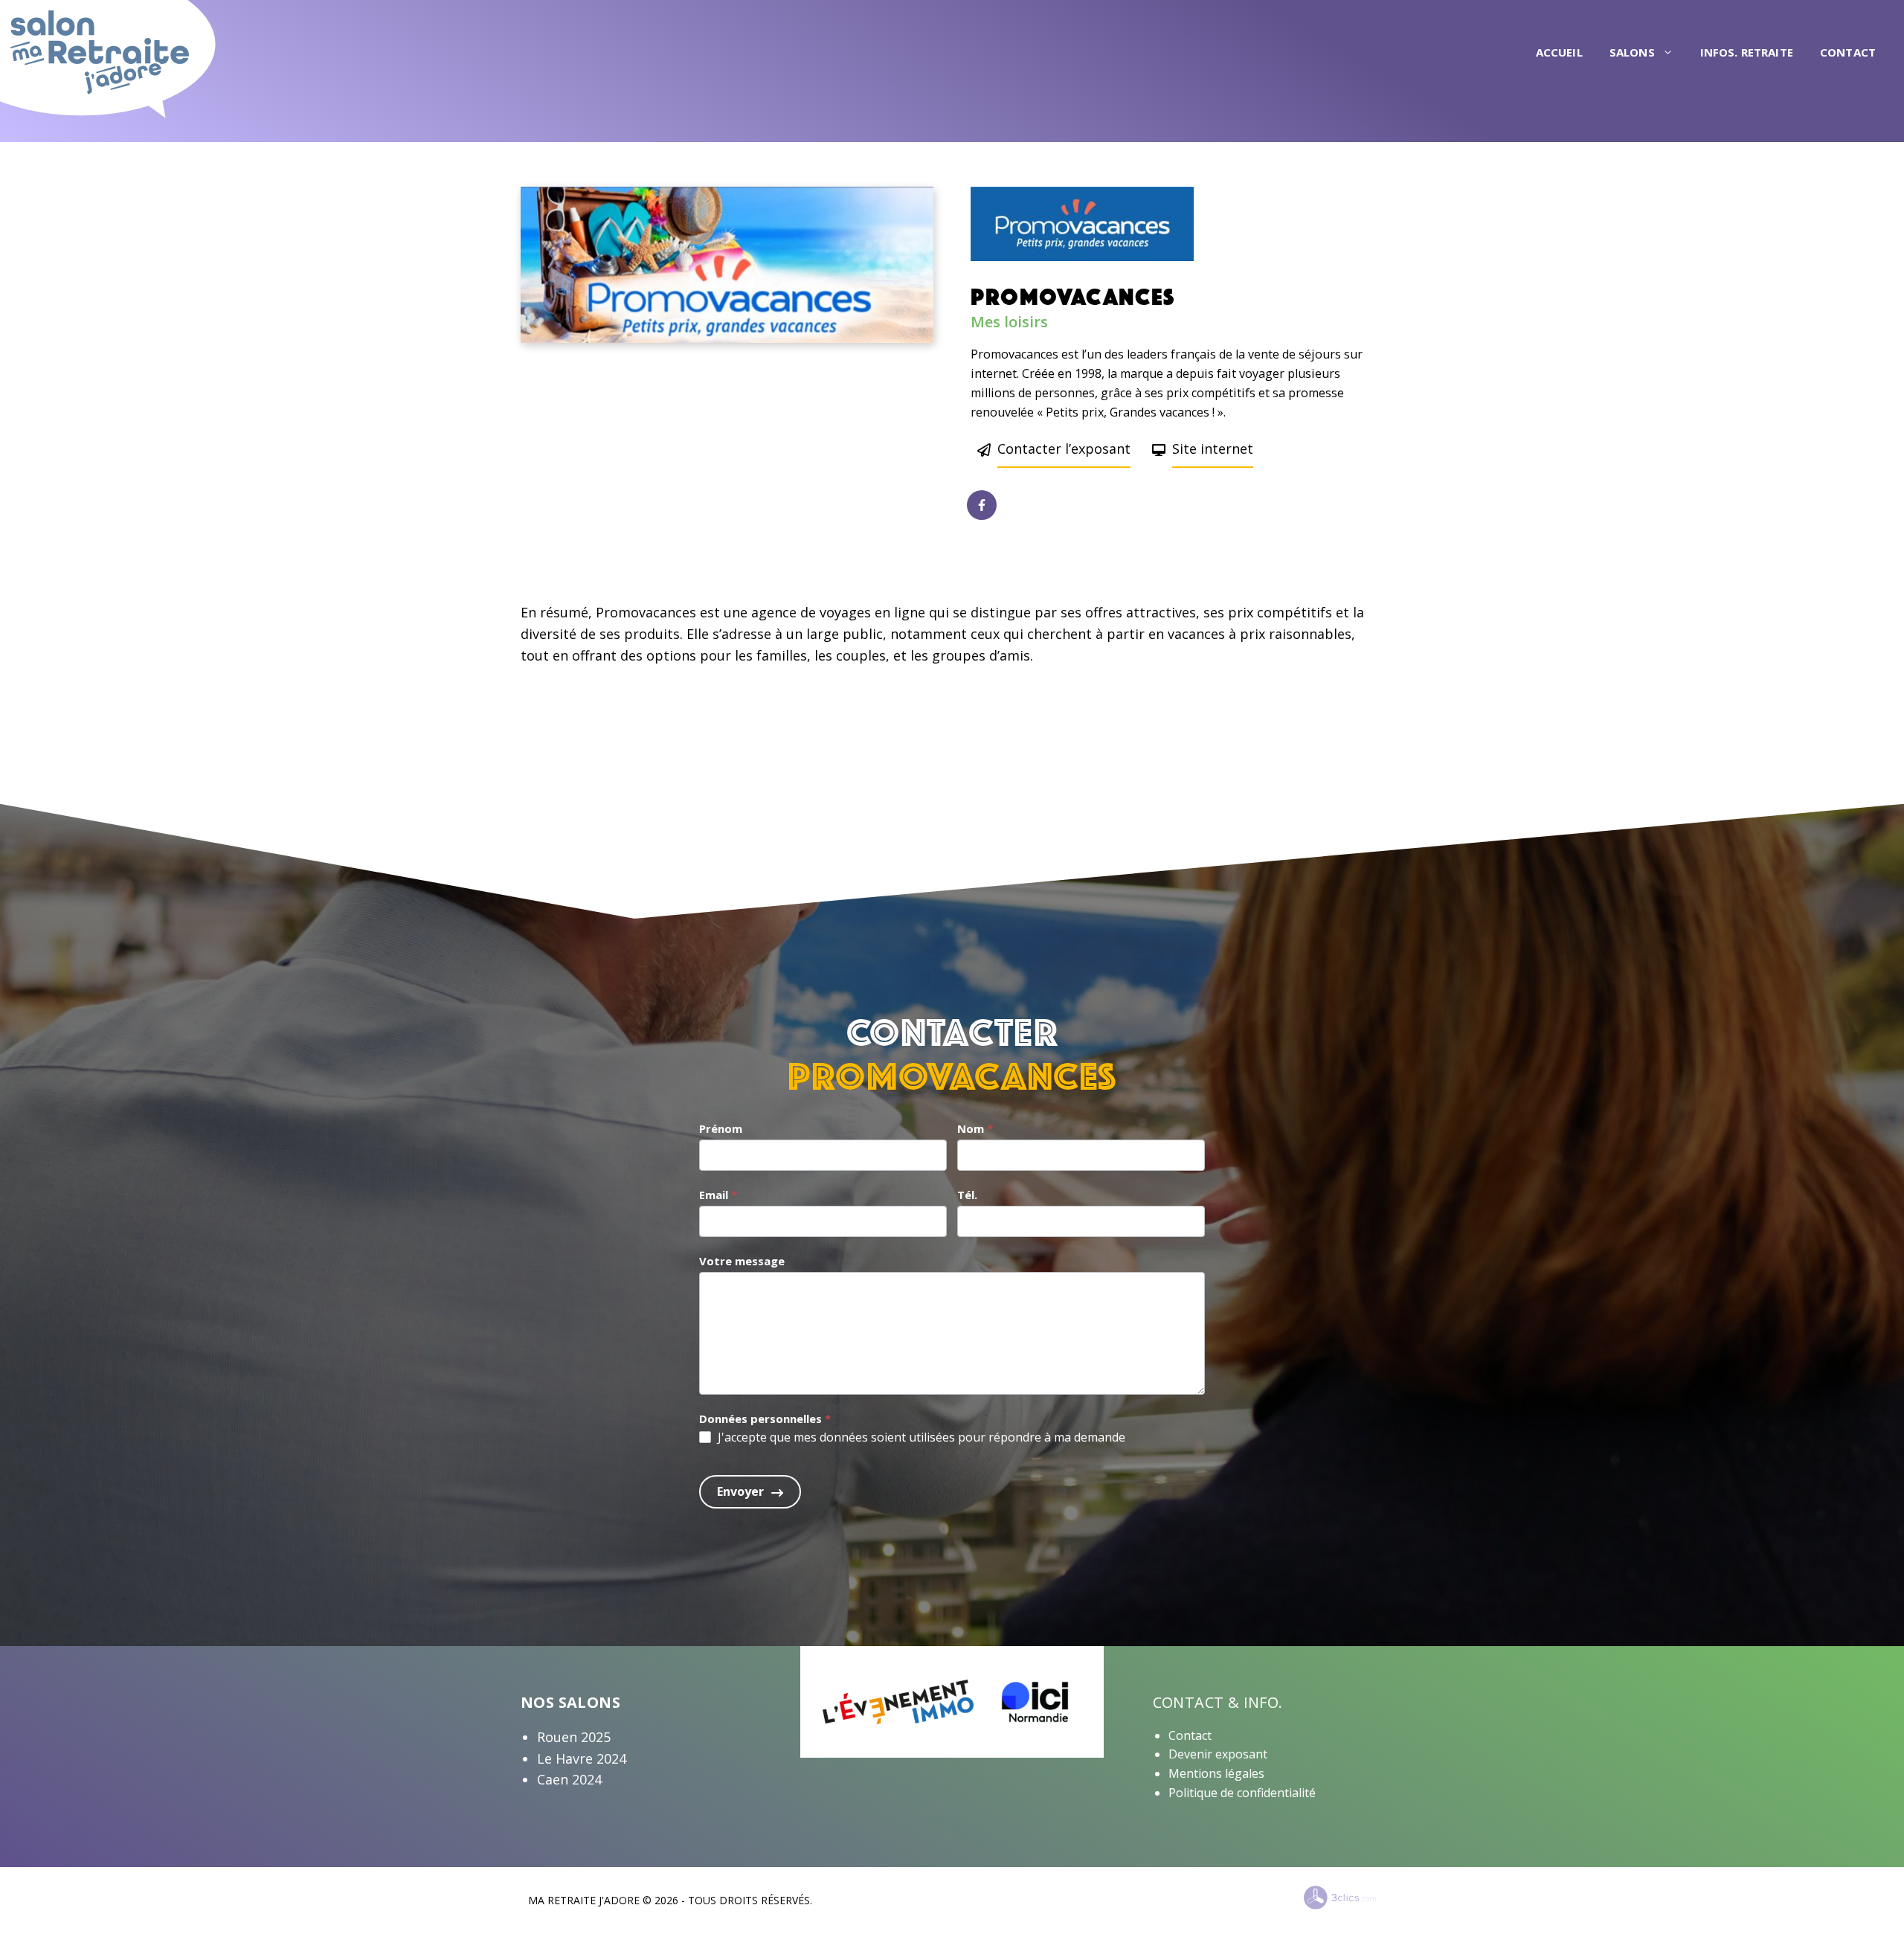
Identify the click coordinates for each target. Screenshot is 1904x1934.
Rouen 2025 (574, 1737)
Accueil (1559, 52)
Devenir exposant (1218, 1754)
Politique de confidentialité (1242, 1793)
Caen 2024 (569, 1779)
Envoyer (740, 1491)
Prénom (721, 1128)
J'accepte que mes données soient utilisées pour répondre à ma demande (922, 1437)
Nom (975, 1128)
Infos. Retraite (1747, 52)
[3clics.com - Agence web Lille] (1340, 1898)
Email (718, 1195)
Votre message (742, 1261)
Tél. (967, 1195)
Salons (1632, 52)
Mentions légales (1216, 1773)
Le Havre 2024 (582, 1758)
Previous (498, 265)
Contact (1848, 52)
